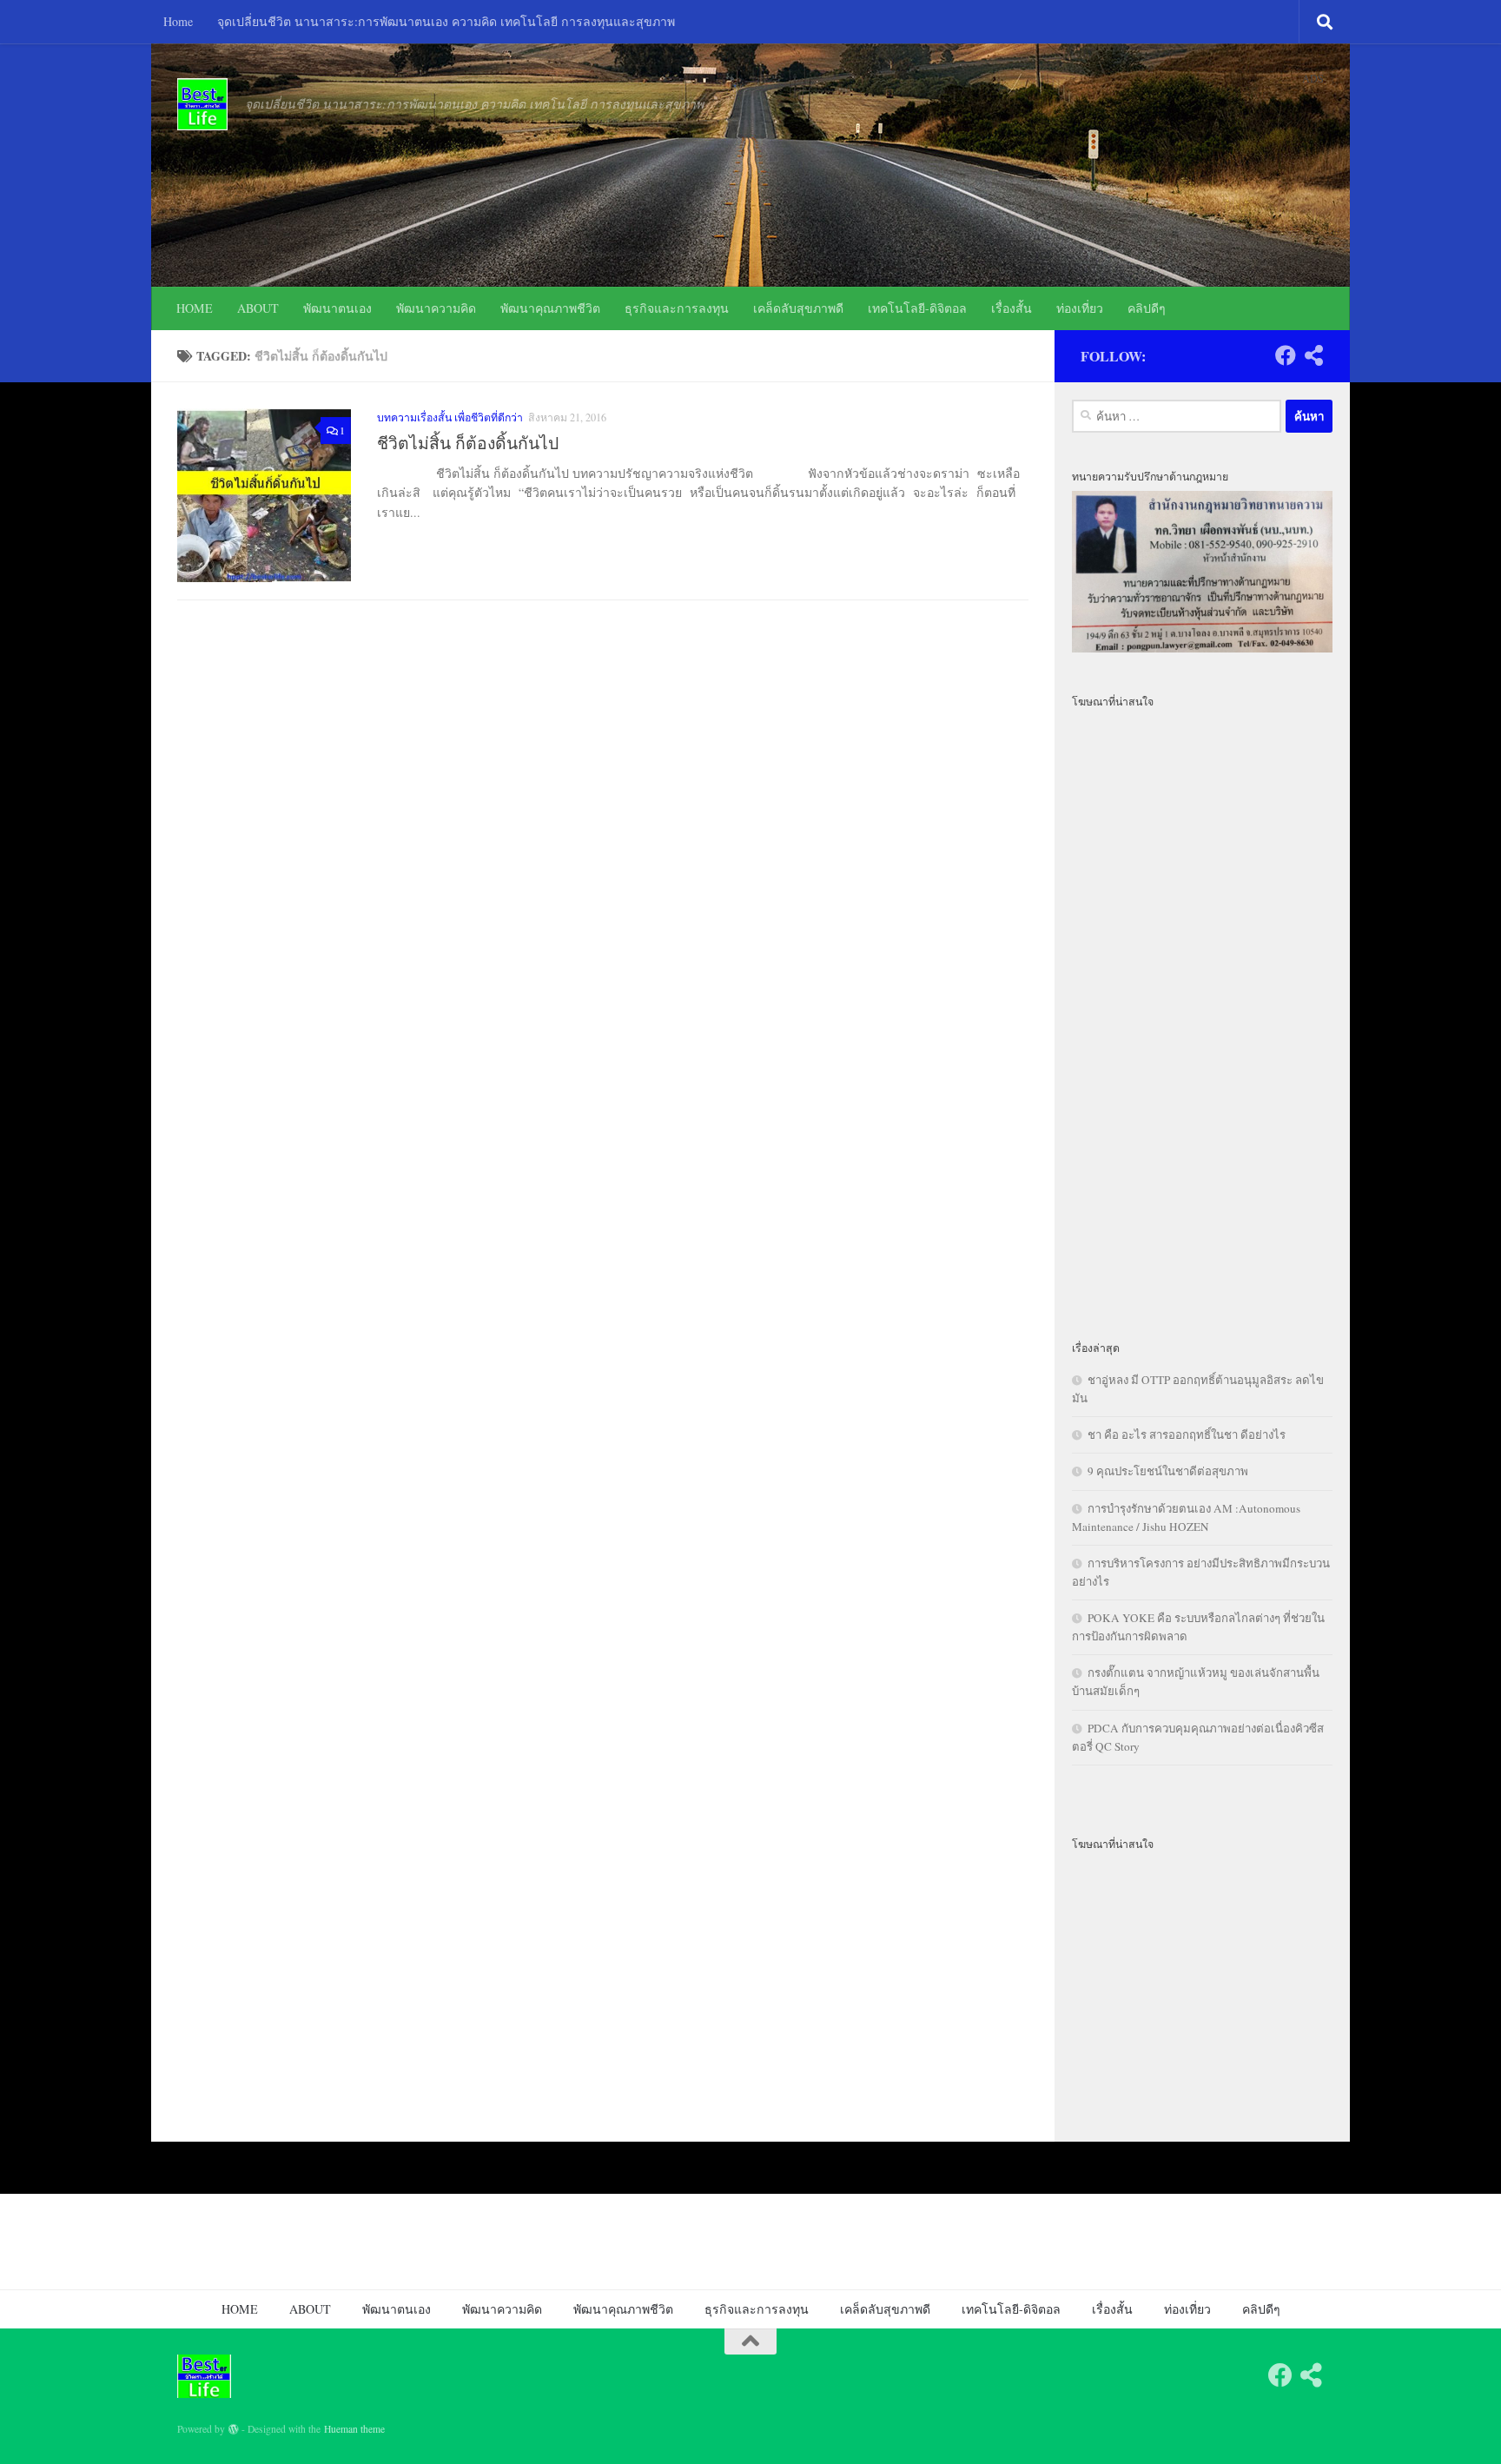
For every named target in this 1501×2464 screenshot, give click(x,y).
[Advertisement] (1202, 1014)
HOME (195, 308)
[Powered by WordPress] (234, 2429)
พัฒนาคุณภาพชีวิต (550, 308)
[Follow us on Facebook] (1286, 355)
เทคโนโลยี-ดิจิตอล (917, 308)
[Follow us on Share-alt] (1313, 355)
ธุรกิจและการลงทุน (677, 308)
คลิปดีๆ (1147, 308)
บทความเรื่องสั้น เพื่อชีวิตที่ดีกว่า (450, 417)
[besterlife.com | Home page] (202, 104)
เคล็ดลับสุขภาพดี (798, 308)
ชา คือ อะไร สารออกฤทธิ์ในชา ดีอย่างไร (1187, 1434)
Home (178, 21)
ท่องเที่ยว (1080, 308)
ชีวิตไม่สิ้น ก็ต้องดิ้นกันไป (468, 443)
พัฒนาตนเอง (337, 308)
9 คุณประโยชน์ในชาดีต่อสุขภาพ (1168, 1471)
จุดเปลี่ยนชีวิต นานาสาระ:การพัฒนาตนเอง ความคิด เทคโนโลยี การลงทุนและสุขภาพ (446, 21)
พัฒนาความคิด (436, 308)
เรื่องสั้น (1012, 308)
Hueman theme (354, 2429)
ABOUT (258, 308)
